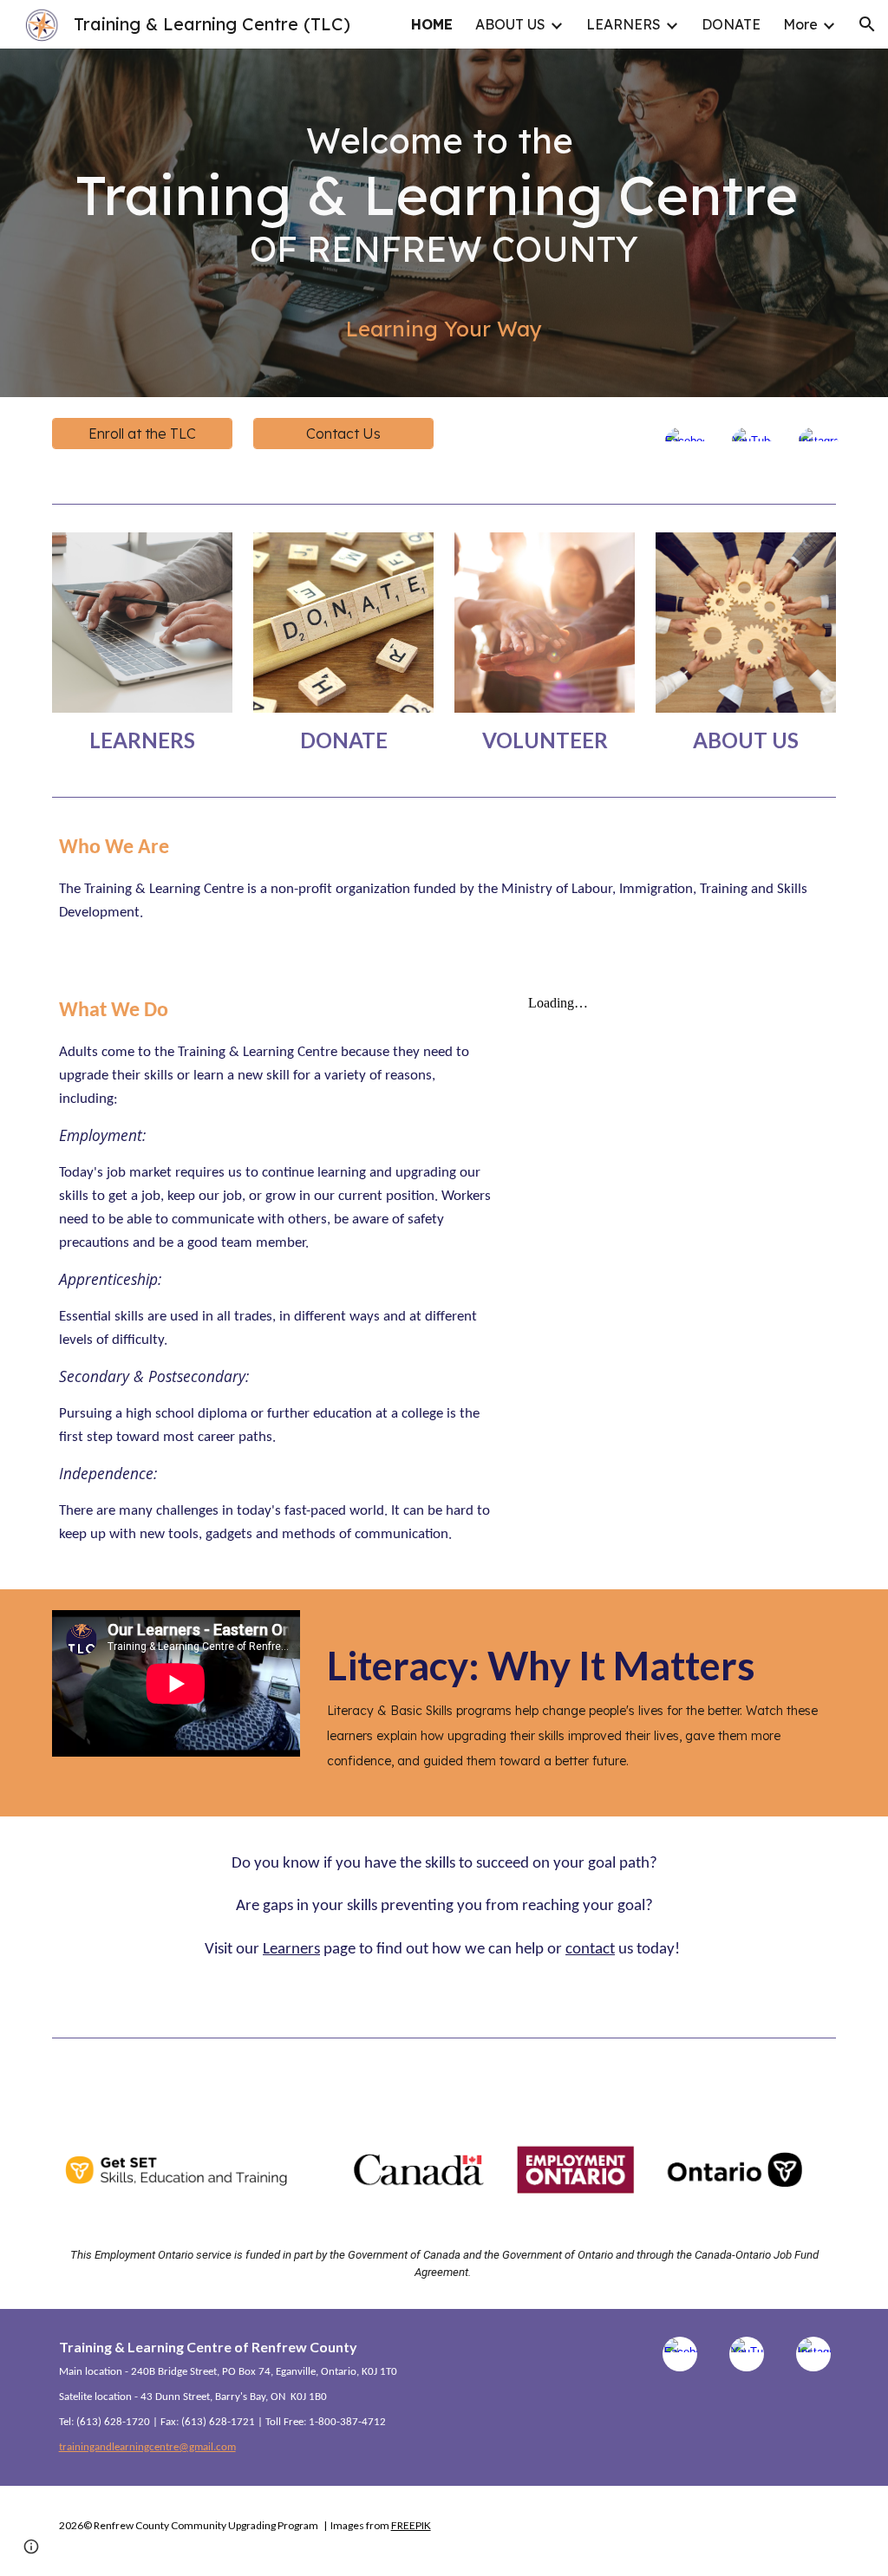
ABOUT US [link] (510, 24)
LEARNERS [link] (624, 24)
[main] (444, 223)
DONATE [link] (731, 24)
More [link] (800, 24)
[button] (867, 24)
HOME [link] (432, 24)
